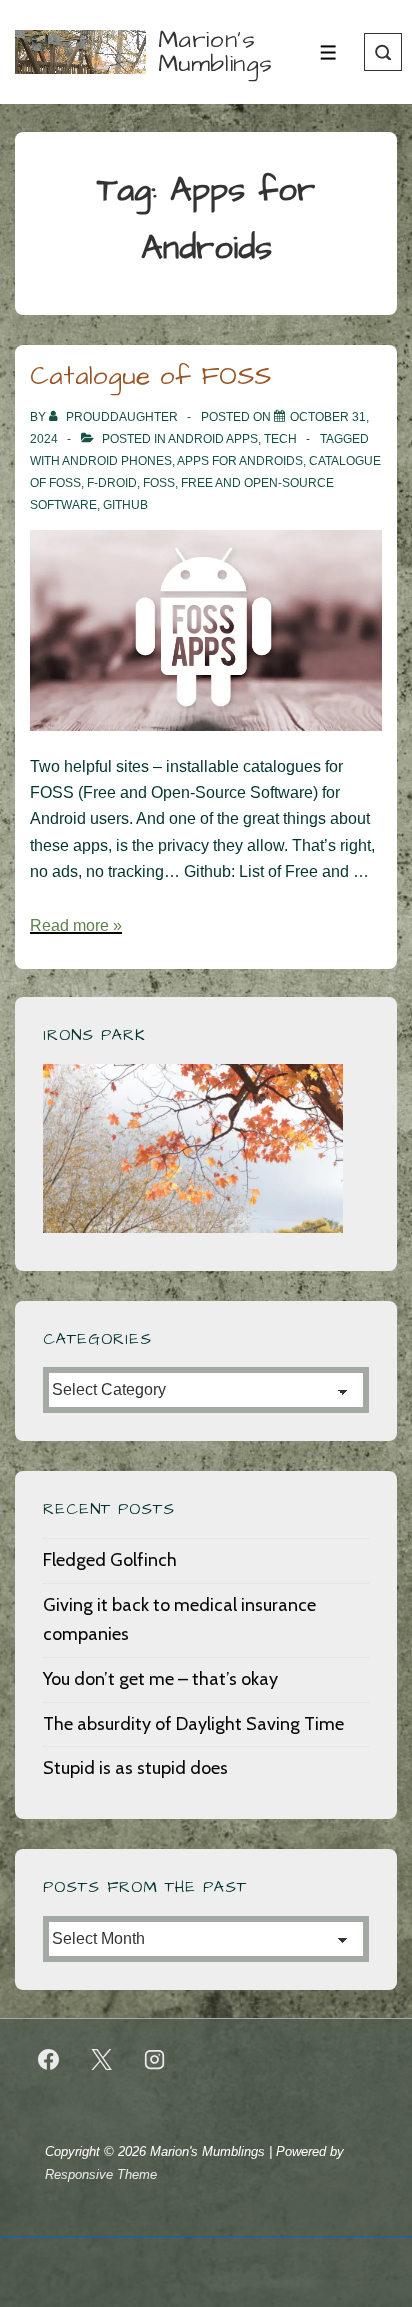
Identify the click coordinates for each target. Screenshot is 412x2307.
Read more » (76, 925)
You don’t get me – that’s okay (160, 1679)
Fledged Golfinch (110, 1560)
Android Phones (117, 461)
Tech (280, 439)
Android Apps (213, 439)
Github (125, 505)
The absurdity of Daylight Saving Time (193, 1724)
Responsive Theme (101, 2174)
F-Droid (112, 483)
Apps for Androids (240, 461)
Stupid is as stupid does (135, 1768)
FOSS (159, 483)
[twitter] (102, 2060)
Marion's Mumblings (215, 52)
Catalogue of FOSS (150, 376)
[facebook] (49, 2060)
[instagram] (155, 2060)
